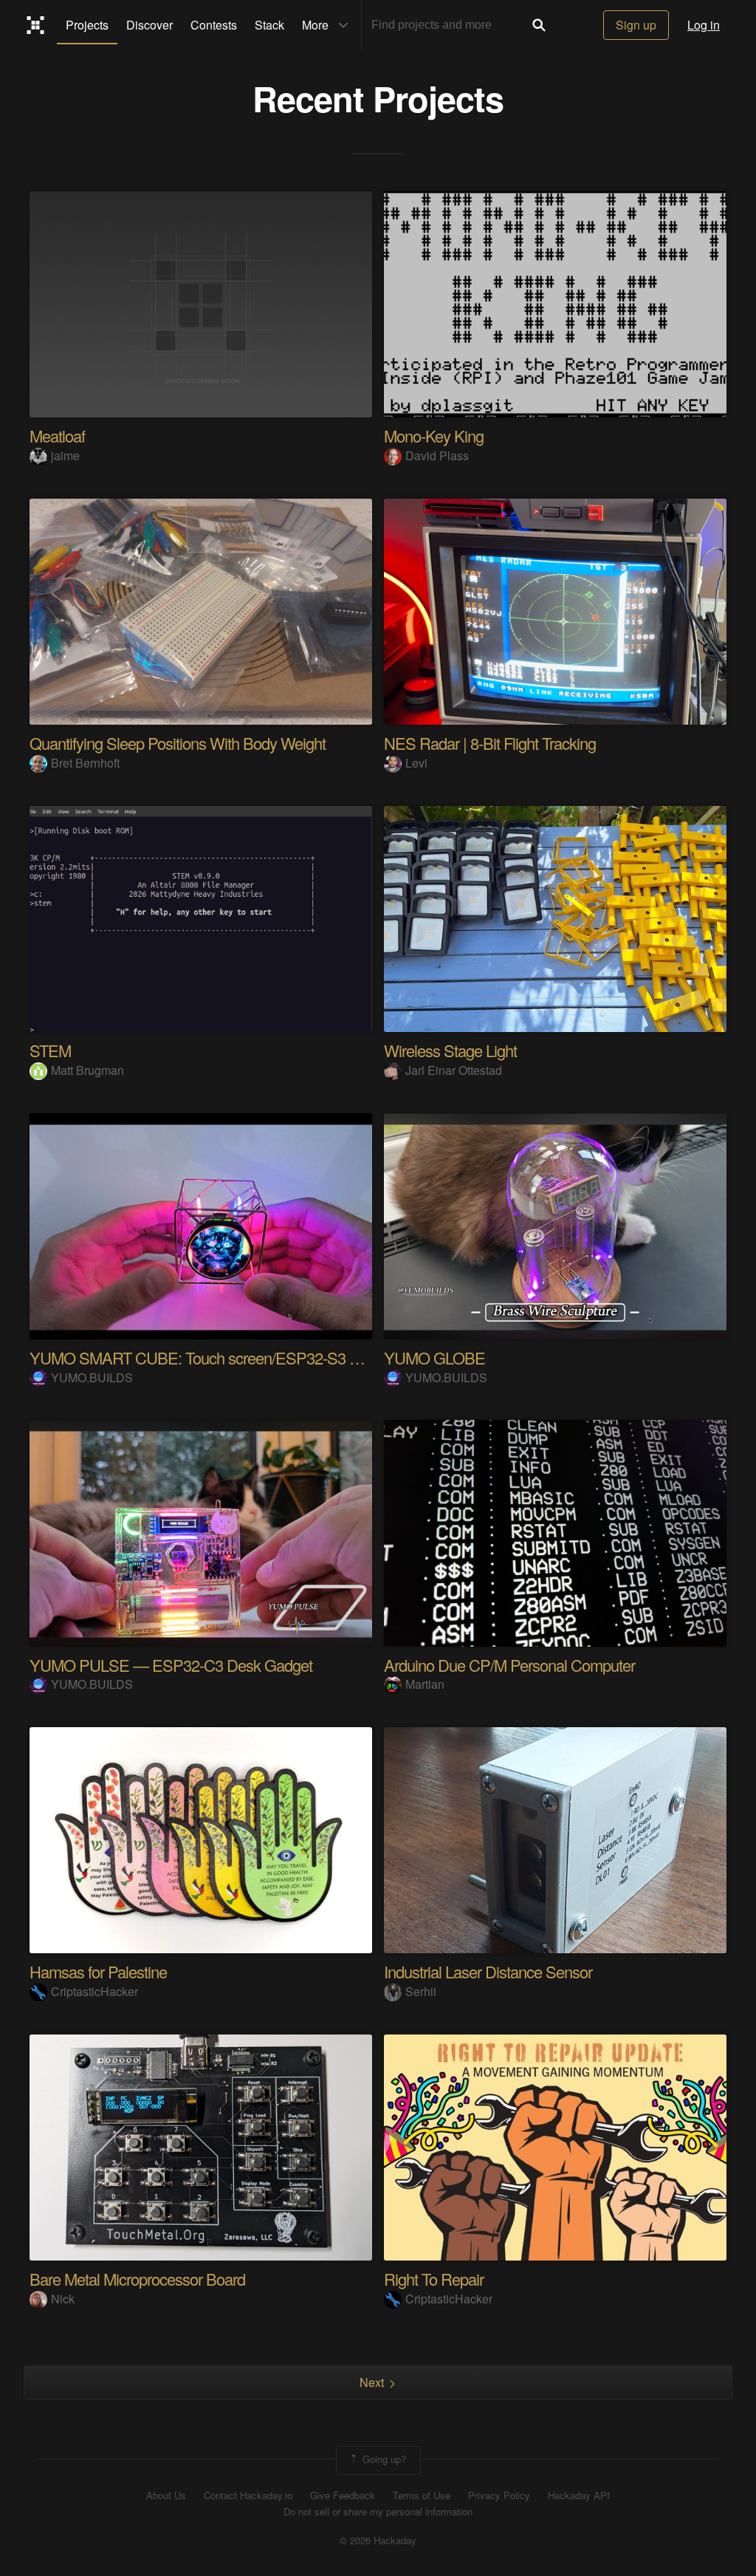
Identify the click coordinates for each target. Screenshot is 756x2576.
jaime (65, 455)
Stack (269, 25)
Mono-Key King (434, 435)
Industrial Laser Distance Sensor (488, 1971)
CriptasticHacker (94, 1991)
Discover (150, 25)
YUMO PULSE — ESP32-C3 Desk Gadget (171, 1665)
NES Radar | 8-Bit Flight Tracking (490, 743)
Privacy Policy (499, 2495)
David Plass (437, 455)
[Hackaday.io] (36, 25)
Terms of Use (422, 2495)
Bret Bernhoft (85, 763)
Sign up (636, 25)
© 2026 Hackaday (378, 2541)
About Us (166, 2495)
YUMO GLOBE (434, 1357)
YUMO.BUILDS (92, 1377)
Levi (416, 763)
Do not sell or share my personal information (378, 2512)
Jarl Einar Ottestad (454, 1070)
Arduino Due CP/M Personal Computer (509, 1665)
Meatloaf (57, 435)
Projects (87, 25)
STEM (50, 1050)
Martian (425, 1684)
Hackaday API (579, 2495)
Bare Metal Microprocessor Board (137, 2279)
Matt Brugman (87, 1070)
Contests (214, 25)
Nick (63, 2299)
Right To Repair (434, 2279)
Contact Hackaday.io (248, 2495)
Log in (704, 25)
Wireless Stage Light (450, 1050)
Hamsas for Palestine (98, 1971)
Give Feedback (343, 2495)
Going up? (383, 2459)
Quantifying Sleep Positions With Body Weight (178, 743)
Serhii (421, 1991)
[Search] (539, 25)
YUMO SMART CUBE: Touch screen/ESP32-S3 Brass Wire (225, 1357)
